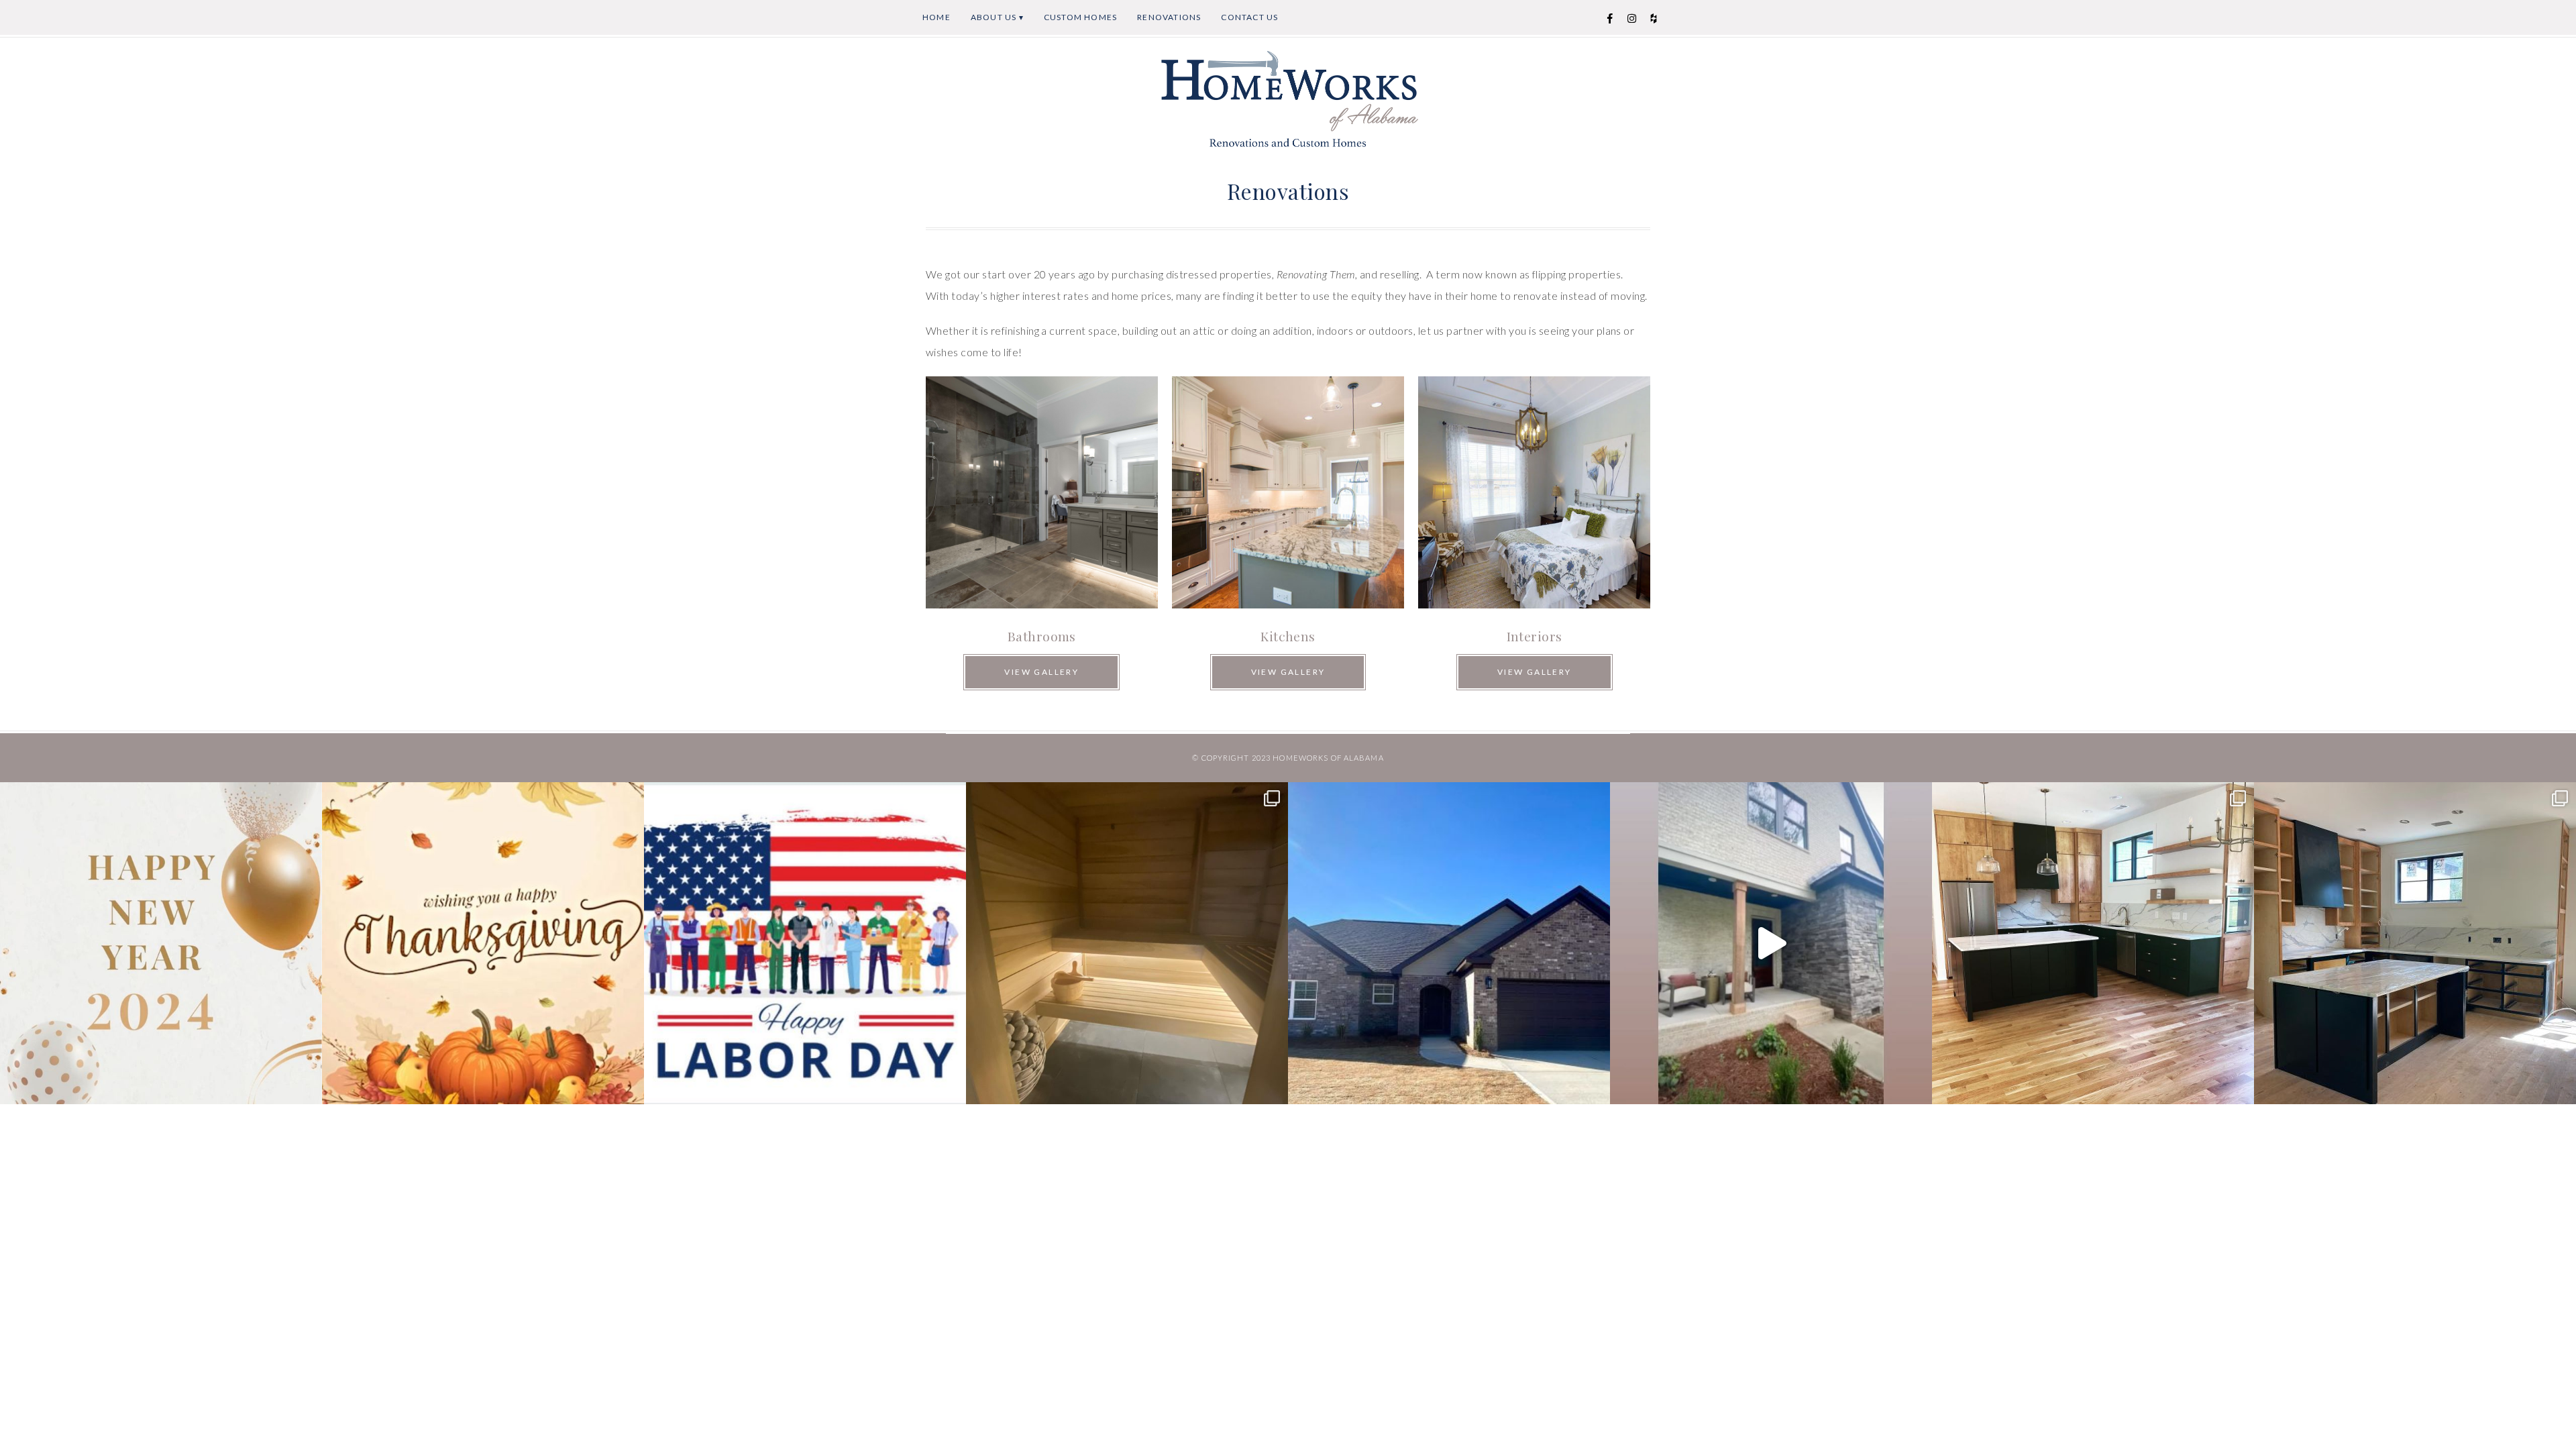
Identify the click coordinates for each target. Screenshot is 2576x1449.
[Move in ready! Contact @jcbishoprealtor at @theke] (1449, 943)
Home (936, 17)
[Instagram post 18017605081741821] (805, 943)
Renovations (1169, 17)
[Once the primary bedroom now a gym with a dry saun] (1127, 943)
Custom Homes (1080, 17)
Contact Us (1249, 17)
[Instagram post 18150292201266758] (1771, 943)
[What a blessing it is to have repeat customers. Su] (2093, 943)
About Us (994, 17)
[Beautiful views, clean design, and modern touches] (2415, 943)
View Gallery (1041, 672)
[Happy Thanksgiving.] (483, 943)
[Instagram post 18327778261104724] (161, 943)
